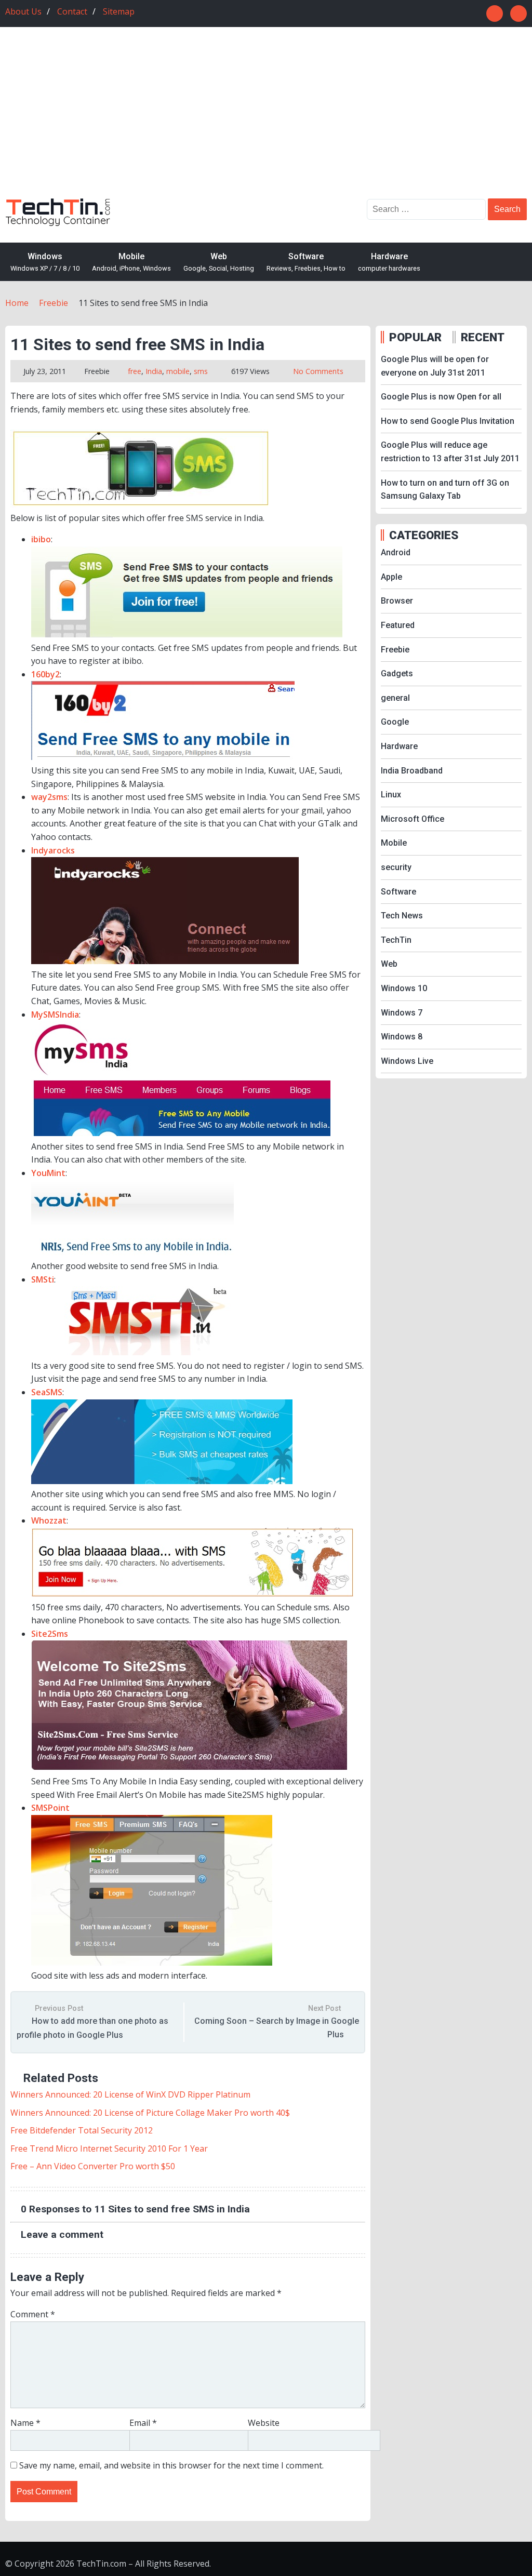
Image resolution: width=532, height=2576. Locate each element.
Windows (45, 262)
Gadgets (397, 673)
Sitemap (119, 11)
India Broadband (412, 771)
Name (25, 2423)
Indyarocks (53, 850)
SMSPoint (50, 1808)
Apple (391, 577)
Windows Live (407, 1061)
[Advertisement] (266, 121)
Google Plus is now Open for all (441, 397)
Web (219, 262)
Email (143, 2423)
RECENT (483, 337)
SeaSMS (47, 1392)
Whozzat (49, 1520)
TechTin (396, 940)
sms (201, 371)
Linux (391, 795)
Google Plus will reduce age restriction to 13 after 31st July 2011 (450, 452)
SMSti (43, 1279)
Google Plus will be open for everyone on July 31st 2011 (435, 366)
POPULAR (415, 337)
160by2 (45, 674)
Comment (33, 2314)
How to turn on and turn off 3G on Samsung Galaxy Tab (445, 490)
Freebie (97, 371)
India (154, 371)
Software (306, 262)
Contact (72, 11)
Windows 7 (402, 1013)
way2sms (49, 797)
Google (395, 722)
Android (396, 552)
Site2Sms (50, 1634)
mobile (178, 371)
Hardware (389, 262)
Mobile (131, 262)
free (135, 371)
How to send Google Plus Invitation (448, 421)
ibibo (41, 539)
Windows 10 (404, 988)
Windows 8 (402, 1037)
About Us (23, 11)
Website (264, 2423)
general (395, 698)
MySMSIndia (55, 1015)
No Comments (318, 371)
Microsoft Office (413, 819)
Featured (398, 625)
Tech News (402, 916)
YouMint (48, 1173)
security (396, 867)
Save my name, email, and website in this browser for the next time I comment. (171, 2465)
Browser (397, 601)
